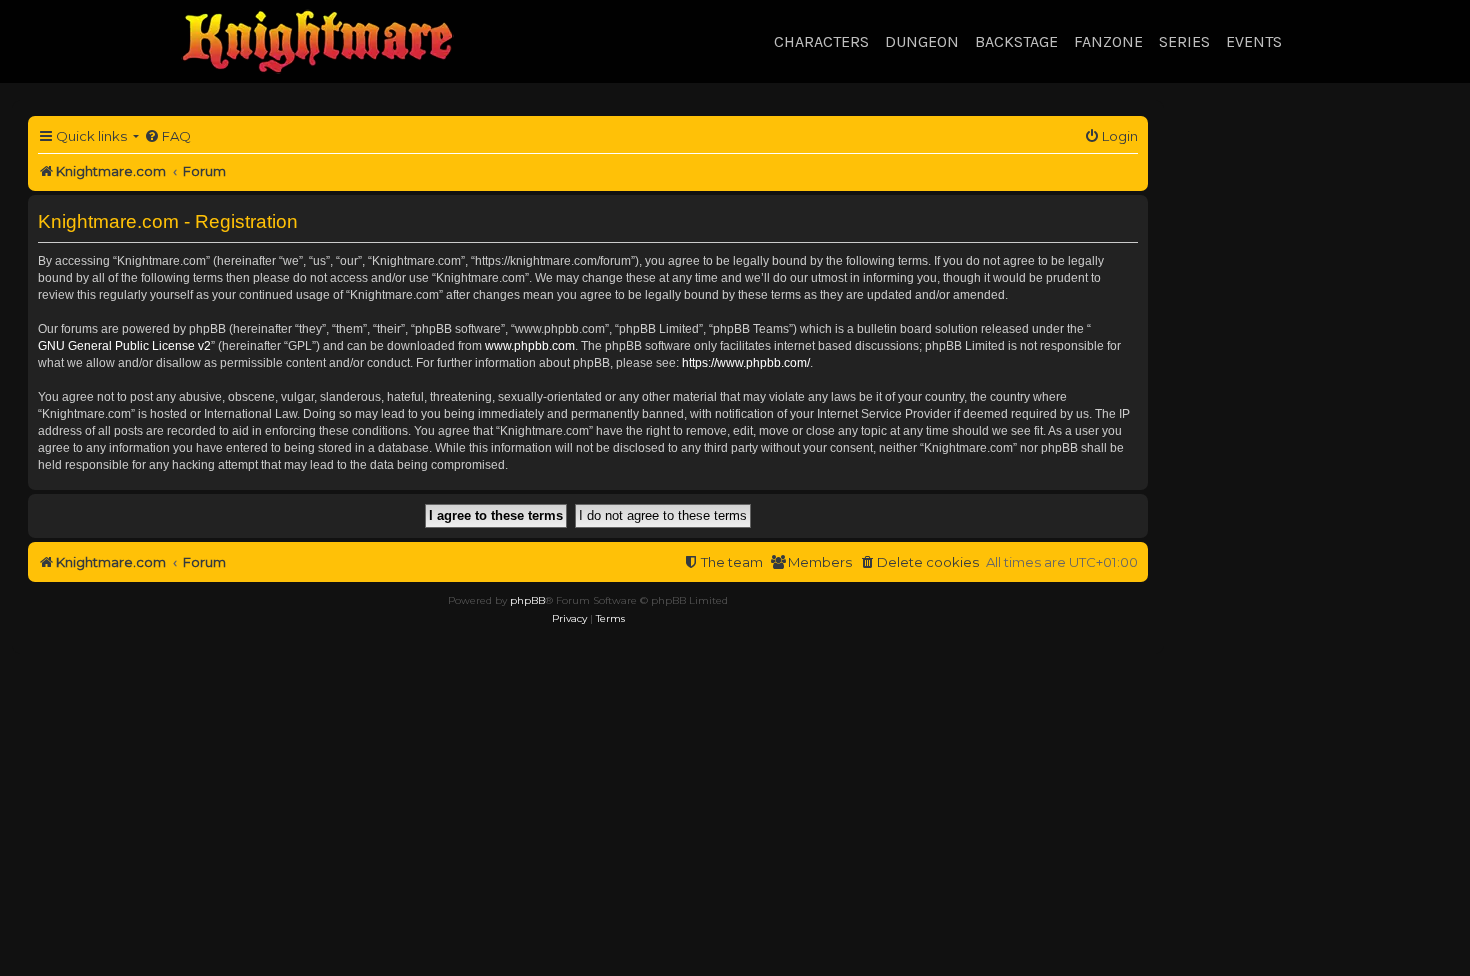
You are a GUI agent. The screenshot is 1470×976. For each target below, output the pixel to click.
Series (1184, 41)
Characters (821, 41)
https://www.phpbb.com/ (746, 363)
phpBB (527, 600)
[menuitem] (167, 136)
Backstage (1016, 41)
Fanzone (1108, 41)
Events (1254, 41)
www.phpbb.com (530, 346)
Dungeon (922, 41)
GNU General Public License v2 (124, 346)
